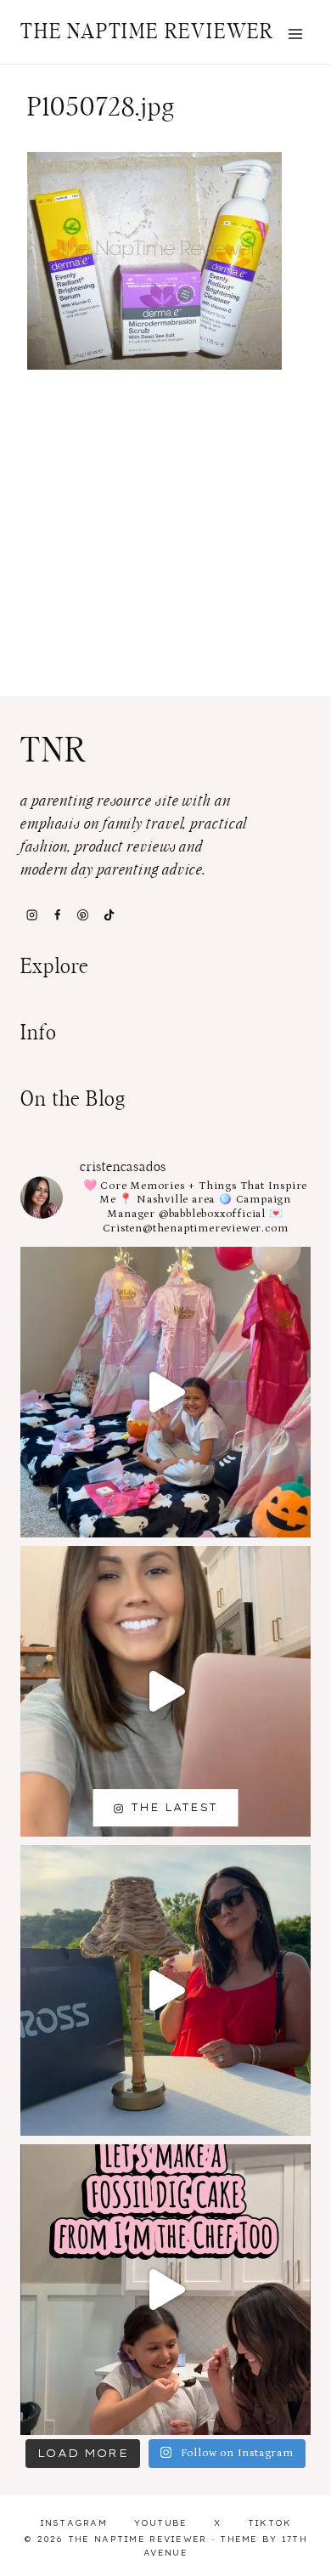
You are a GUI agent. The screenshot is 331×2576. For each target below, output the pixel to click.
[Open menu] (295, 34)
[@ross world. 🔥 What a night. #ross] (165, 1990)
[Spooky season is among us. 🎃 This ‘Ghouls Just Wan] (165, 1392)
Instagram (74, 2523)
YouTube (161, 2523)
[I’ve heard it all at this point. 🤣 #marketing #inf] (165, 1691)
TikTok (270, 2523)
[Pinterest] (83, 914)
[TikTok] (109, 914)
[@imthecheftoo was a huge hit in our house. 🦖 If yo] (165, 2290)
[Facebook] (57, 914)
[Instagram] (31, 914)
